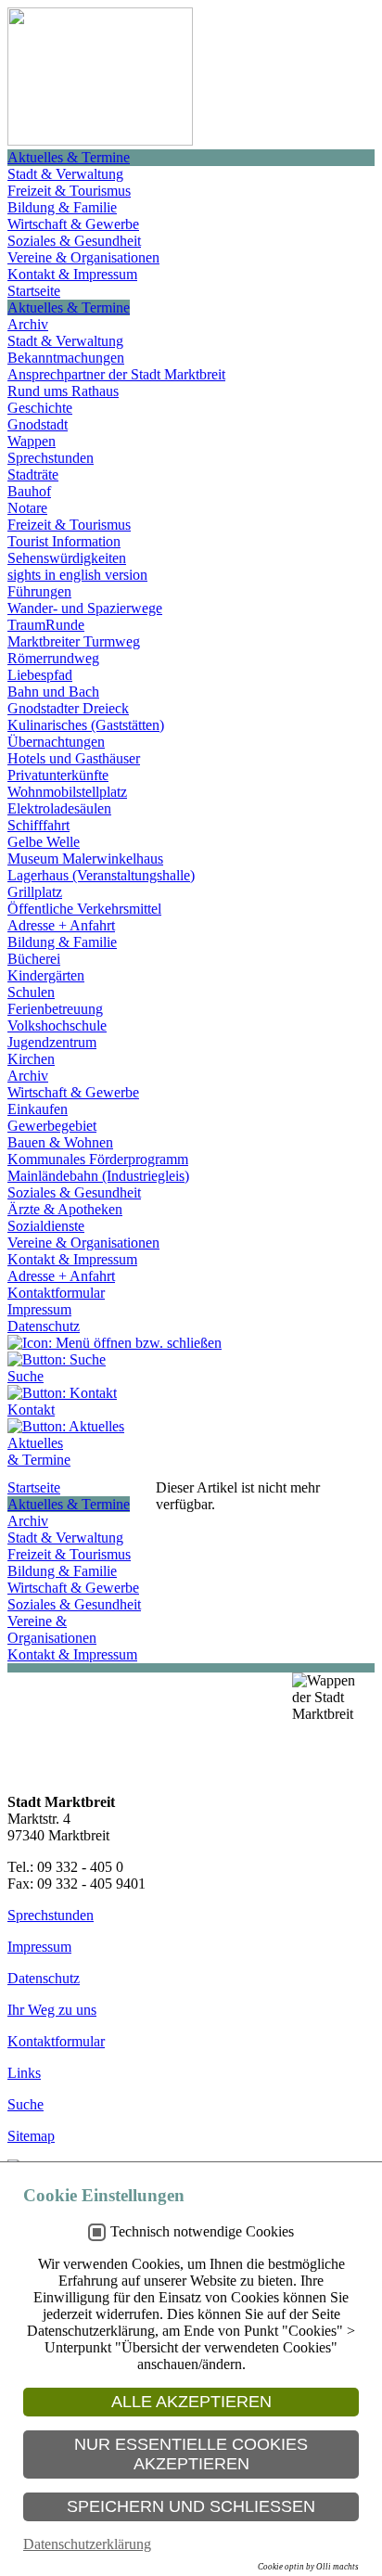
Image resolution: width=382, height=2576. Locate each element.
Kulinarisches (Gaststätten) (86, 725)
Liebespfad (40, 675)
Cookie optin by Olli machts (308, 2567)
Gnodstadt (38, 424)
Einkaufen (38, 1109)
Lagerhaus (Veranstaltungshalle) (101, 875)
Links (24, 2073)
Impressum (39, 1309)
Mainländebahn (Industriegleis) (98, 1176)
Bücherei (34, 959)
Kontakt (31, 1410)
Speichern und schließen (191, 2506)
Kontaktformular (56, 1293)
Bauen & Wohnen (60, 1142)
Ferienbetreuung (55, 1009)
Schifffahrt (38, 825)
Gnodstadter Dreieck (68, 708)
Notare (27, 508)
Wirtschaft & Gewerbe (73, 224)
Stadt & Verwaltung (65, 174)
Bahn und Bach (53, 692)
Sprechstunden (51, 458)
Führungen (39, 591)
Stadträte (33, 474)
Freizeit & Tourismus (69, 191)
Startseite (34, 291)
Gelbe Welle (44, 842)
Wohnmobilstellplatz (67, 792)
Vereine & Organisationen (83, 257)
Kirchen (31, 1059)
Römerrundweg (53, 658)
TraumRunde (46, 625)
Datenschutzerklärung (87, 2544)
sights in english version (77, 575)
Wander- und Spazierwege (85, 608)
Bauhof (29, 491)
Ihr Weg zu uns (52, 2010)
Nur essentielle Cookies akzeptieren (191, 2454)
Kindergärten (46, 975)
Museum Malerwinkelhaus (85, 859)
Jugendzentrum (52, 1042)
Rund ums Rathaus (63, 391)
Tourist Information (64, 541)
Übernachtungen (56, 742)
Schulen (31, 992)
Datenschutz (44, 1326)
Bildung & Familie (62, 207)
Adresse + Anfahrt (61, 925)
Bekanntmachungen (66, 358)
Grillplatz (35, 892)
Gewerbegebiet (52, 1126)
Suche (25, 1376)
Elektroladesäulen (59, 808)
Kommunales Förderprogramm (98, 1159)
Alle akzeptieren (191, 2402)
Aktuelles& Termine (39, 1451)
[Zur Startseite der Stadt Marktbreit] (100, 141)
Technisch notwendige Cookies (202, 2231)
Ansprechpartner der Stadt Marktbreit (116, 374)
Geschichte (40, 408)
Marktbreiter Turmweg (74, 641)
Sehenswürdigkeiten (67, 558)
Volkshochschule (57, 1025)
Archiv (28, 324)
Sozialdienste (46, 1226)
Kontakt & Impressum (72, 274)
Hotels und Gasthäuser (74, 758)
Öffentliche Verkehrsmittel (84, 909)
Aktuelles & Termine (69, 157)
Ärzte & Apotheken (65, 1209)
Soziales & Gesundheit (74, 241)
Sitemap (31, 2136)
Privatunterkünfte (58, 775)
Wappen (32, 441)
